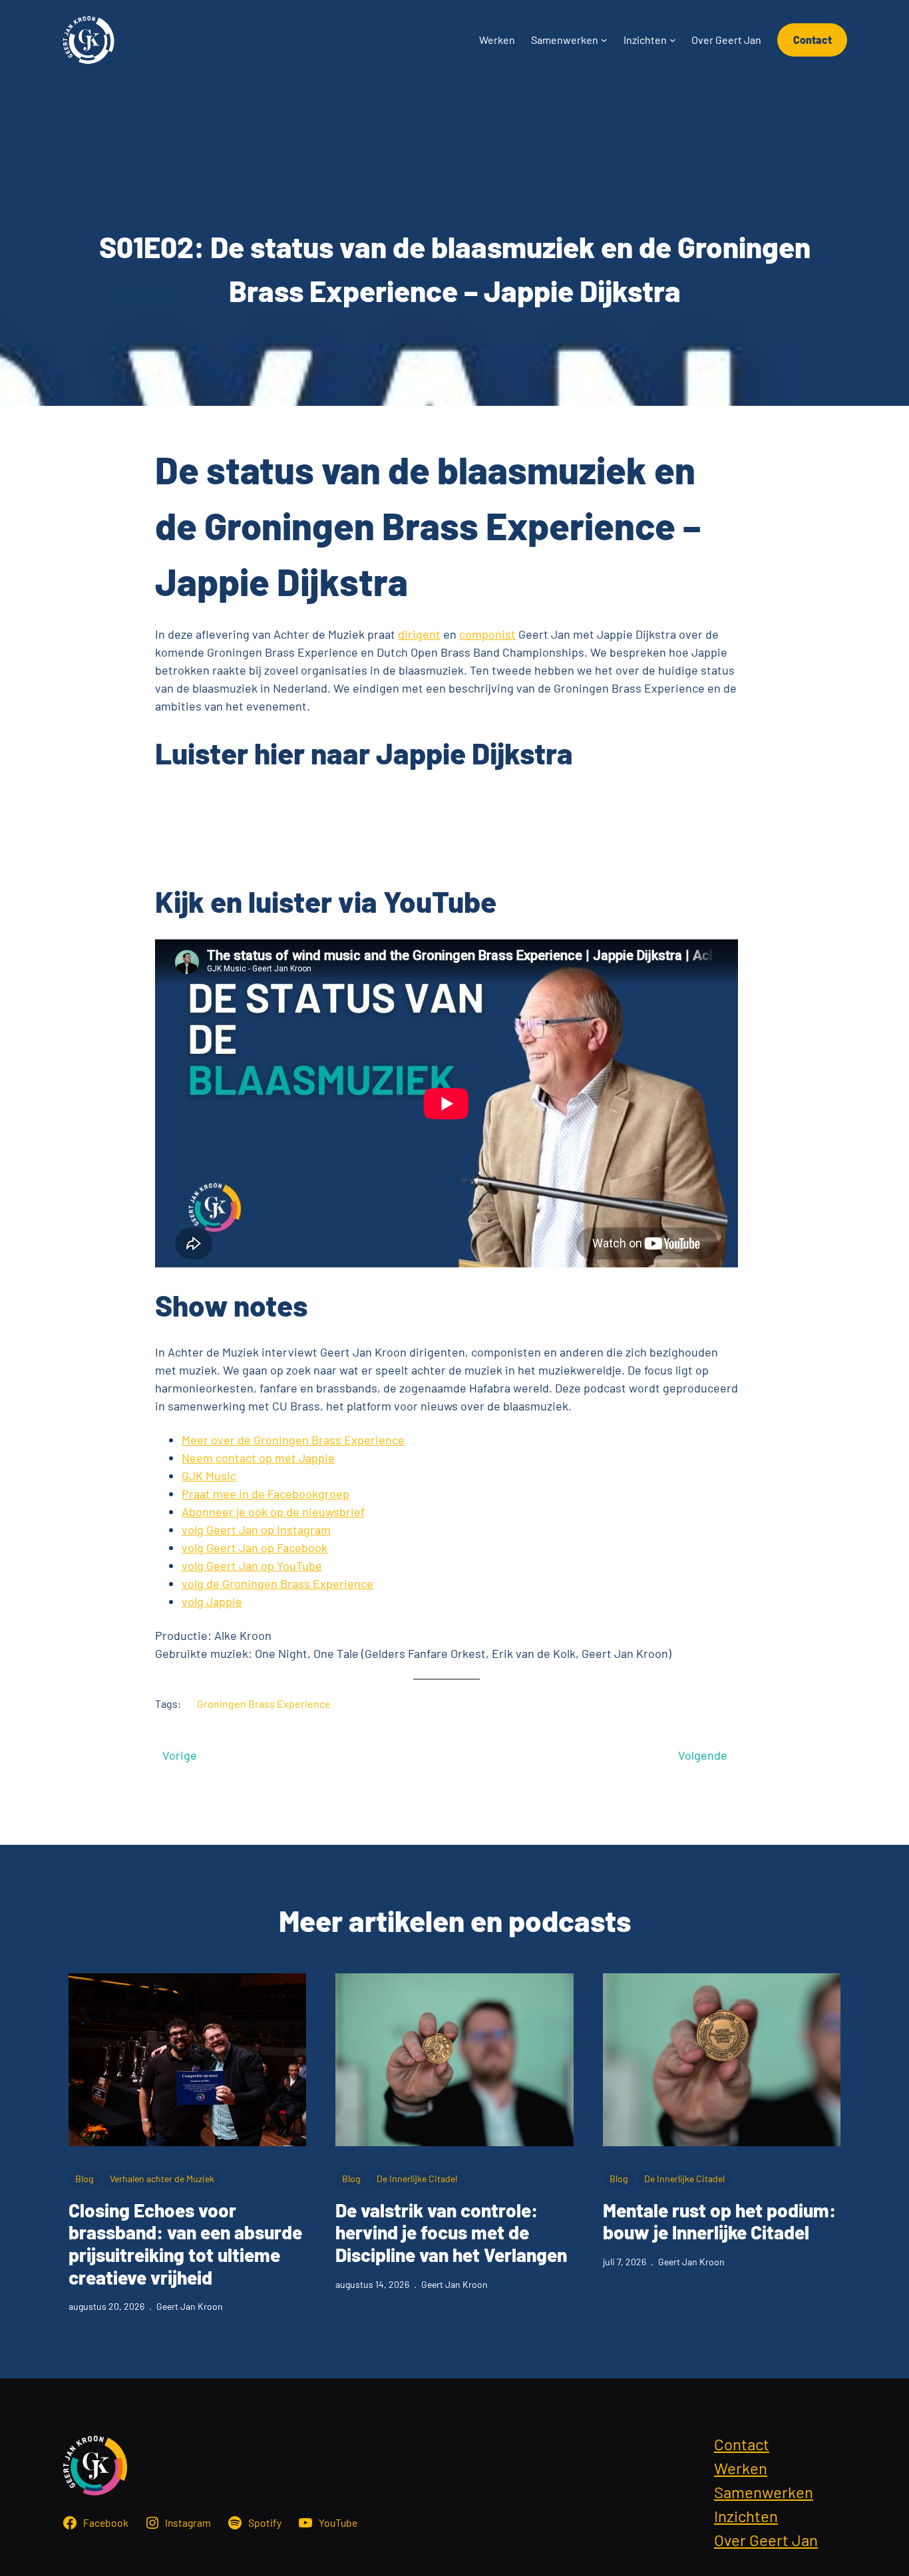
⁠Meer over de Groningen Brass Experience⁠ (293, 1440)
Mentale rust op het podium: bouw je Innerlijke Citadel (719, 2222)
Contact (813, 40)
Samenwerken (764, 2492)
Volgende (703, 1755)
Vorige (180, 1755)
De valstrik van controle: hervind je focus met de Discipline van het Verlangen (451, 2233)
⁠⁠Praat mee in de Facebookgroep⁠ (266, 1494)
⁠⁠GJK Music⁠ (209, 1476)
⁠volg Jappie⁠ (212, 1601)
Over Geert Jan (766, 2540)
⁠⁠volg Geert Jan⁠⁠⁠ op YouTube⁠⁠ (252, 1565)
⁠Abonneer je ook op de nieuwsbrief (273, 1512)
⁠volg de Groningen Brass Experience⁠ (277, 1583)
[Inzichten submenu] (673, 40)
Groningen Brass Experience (264, 1703)
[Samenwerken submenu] (604, 40)
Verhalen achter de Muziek (162, 2178)
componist (487, 634)
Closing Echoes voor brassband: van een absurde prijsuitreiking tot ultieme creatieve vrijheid (185, 2244)
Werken (741, 2468)
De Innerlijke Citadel (417, 2178)
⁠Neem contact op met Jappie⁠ (258, 1458)
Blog (84, 2178)
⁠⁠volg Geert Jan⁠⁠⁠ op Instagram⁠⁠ (256, 1529)
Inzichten (746, 2516)
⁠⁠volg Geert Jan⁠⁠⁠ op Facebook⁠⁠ (255, 1547)
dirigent (419, 634)
